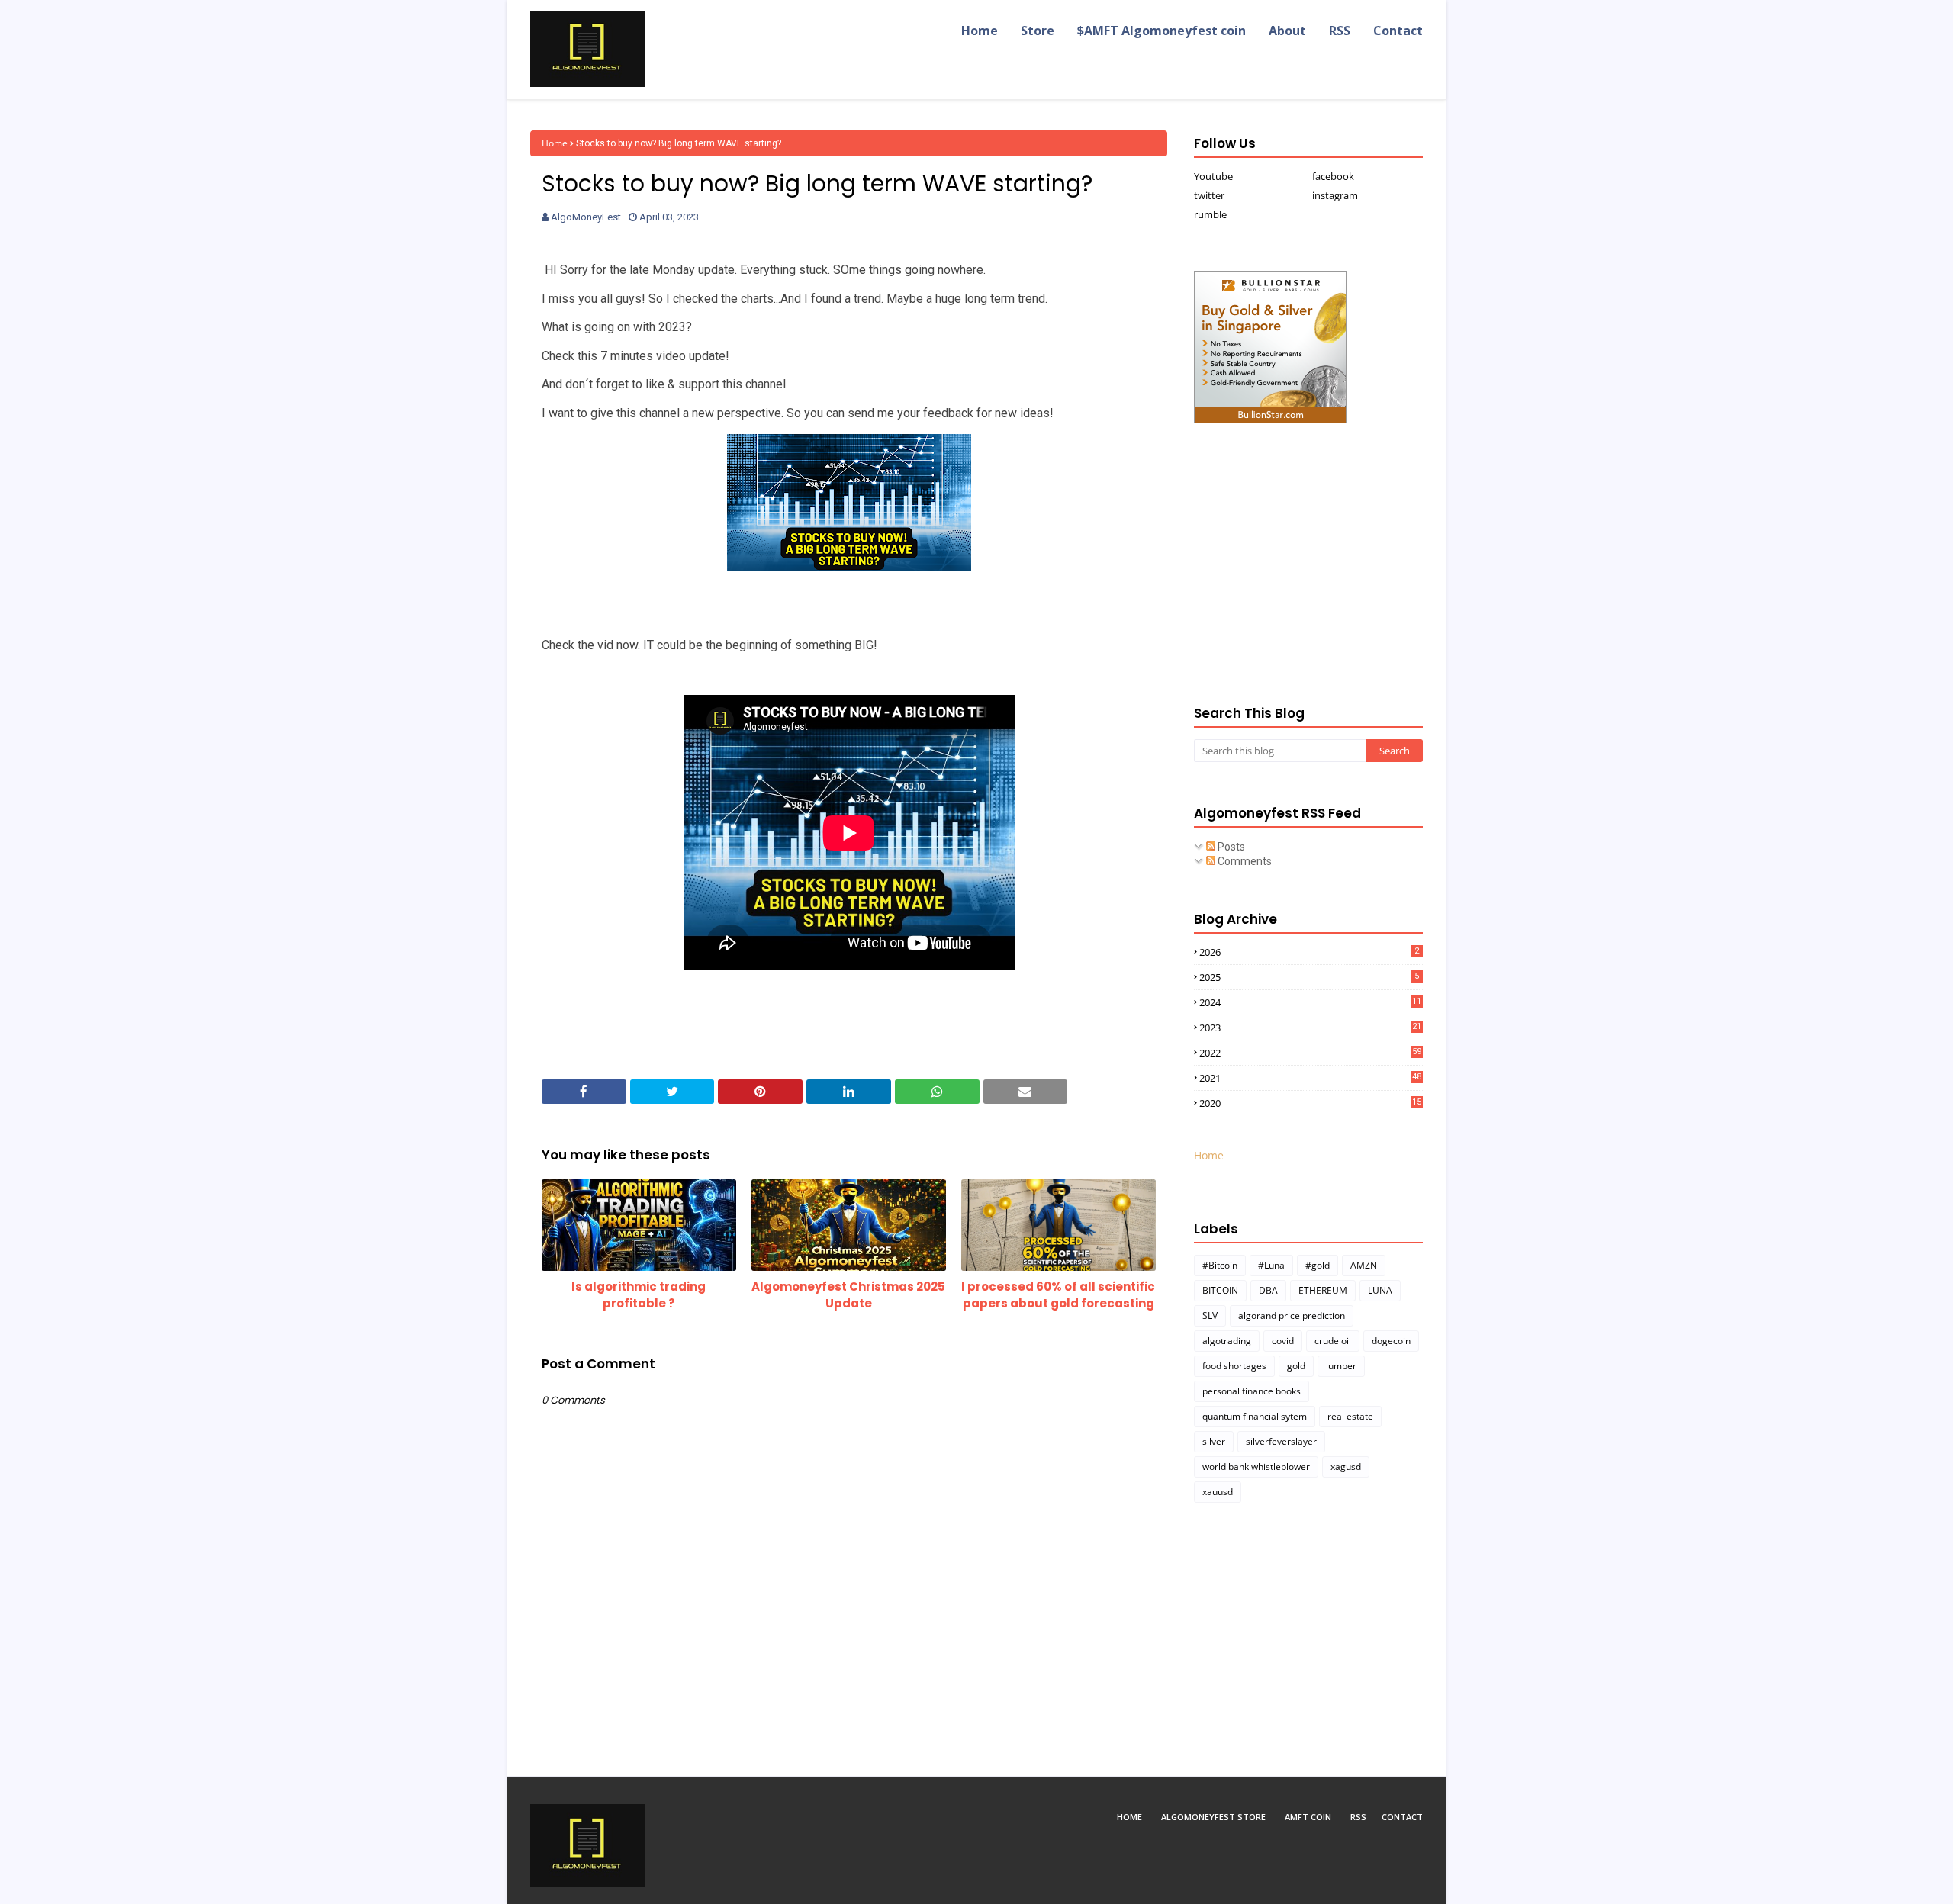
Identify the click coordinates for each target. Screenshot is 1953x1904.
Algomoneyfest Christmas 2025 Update (848, 1295)
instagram (1335, 195)
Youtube (1213, 176)
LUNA (1380, 1290)
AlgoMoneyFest (586, 217)
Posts (1230, 847)
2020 (1310, 1103)
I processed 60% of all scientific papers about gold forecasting (1058, 1295)
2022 (1310, 1053)
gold (1296, 1366)
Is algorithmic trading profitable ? (639, 1295)
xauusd (1218, 1492)
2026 (1309, 952)
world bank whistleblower (1256, 1467)
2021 (1310, 1078)
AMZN (1364, 1265)
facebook (1333, 176)
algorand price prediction (1292, 1315)
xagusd (1346, 1467)
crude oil (1333, 1341)
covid (1283, 1341)
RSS (1358, 1817)
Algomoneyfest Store (1213, 1817)
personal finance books (1252, 1391)
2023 (1310, 1028)
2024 (1310, 1002)
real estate (1350, 1416)
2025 (1309, 977)
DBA (1268, 1290)
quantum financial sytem (1255, 1416)
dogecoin (1391, 1341)
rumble (1210, 214)
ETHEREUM (1323, 1290)
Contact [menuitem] (1398, 31)
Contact (1402, 1817)
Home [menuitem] (980, 31)
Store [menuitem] (1038, 31)
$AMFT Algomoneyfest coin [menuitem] (1162, 31)
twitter (1209, 195)
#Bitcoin (1220, 1265)
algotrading (1227, 1341)
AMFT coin (1308, 1817)
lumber (1341, 1366)
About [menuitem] (1287, 31)
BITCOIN (1220, 1290)
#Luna (1271, 1265)
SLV (1210, 1315)
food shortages (1234, 1366)
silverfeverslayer (1281, 1441)
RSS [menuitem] (1340, 31)
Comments (1244, 861)
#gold (1318, 1265)
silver (1214, 1441)
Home (555, 143)
